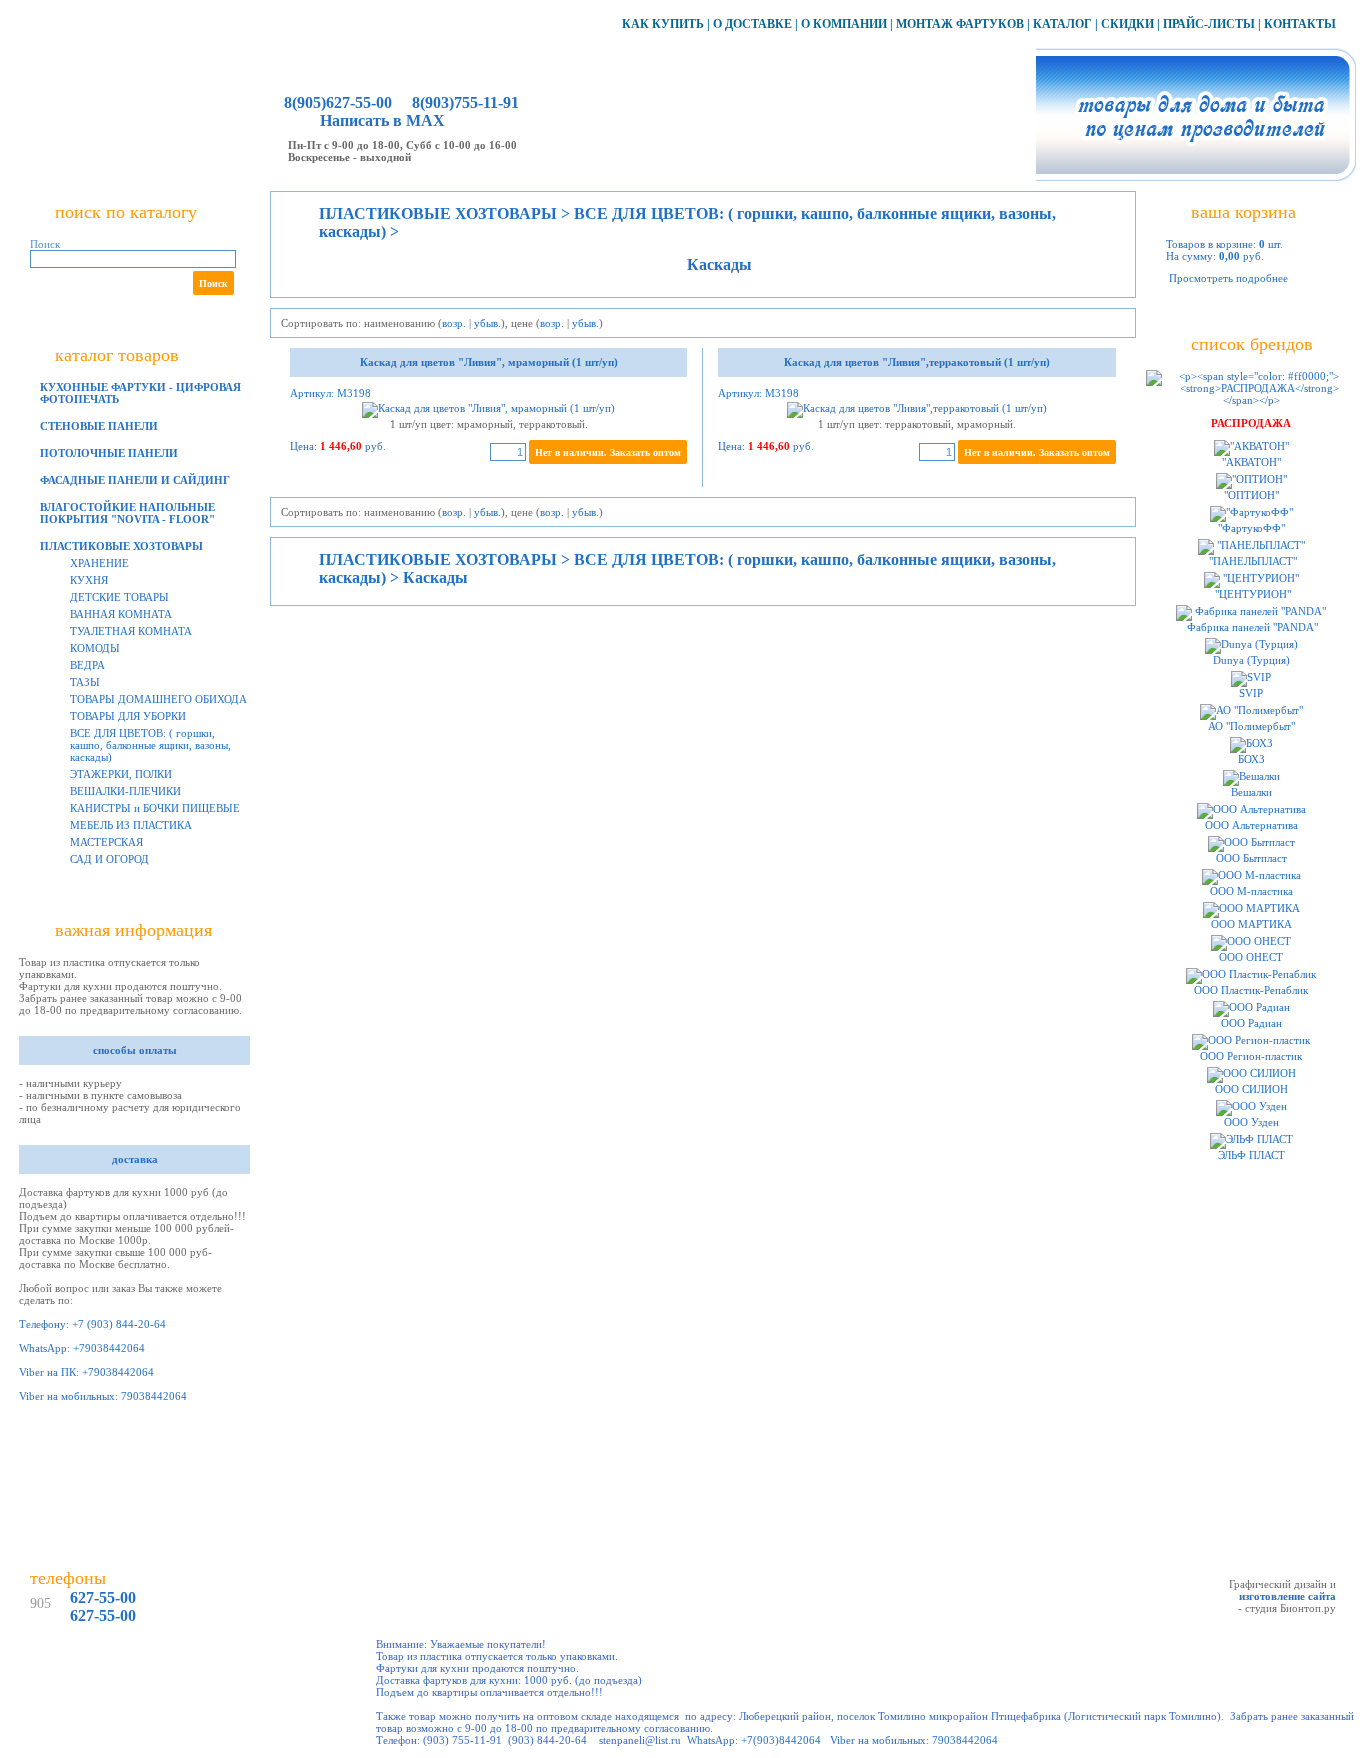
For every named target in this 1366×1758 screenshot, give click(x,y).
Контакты (1300, 24)
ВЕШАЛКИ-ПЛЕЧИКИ (125, 791)
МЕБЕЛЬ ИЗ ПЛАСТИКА (131, 825)
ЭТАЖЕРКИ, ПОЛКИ (121, 774)
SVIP (1251, 693)
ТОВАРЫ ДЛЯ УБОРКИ (128, 716)
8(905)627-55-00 (338, 102)
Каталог (1062, 24)
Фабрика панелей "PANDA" (1251, 627)
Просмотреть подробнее (1228, 278)
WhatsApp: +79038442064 (82, 1348)
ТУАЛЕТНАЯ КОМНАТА (131, 631)
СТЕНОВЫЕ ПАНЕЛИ (99, 426)
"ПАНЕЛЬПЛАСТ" (1251, 561)
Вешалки (1251, 792)
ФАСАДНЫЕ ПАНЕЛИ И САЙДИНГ (135, 480)
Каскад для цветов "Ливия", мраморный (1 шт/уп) (489, 362)
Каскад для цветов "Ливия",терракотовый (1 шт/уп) (917, 362)
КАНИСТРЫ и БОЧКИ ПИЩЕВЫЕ (155, 808)
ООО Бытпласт (1251, 858)
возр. (454, 323)
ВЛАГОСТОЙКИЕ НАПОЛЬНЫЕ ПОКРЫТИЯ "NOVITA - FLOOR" (127, 513)
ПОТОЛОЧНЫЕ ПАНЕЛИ (109, 453)
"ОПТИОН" (1251, 495)
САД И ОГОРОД (109, 859)
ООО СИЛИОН (1251, 1089)
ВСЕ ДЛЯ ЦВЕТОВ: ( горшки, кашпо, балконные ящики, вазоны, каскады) (150, 745)
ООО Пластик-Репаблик (1251, 990)
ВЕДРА (87, 665)
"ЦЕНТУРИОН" (1251, 594)
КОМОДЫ (95, 648)
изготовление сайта (1287, 1596)
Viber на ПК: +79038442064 (86, 1372)
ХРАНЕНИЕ (99, 563)
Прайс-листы (1209, 24)
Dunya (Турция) (1251, 660)
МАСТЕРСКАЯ (106, 842)
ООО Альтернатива (1251, 825)
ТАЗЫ (85, 682)
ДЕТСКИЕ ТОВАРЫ (119, 597)
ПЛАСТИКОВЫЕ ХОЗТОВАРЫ (121, 546)
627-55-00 (103, 1597)
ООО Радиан (1251, 1023)
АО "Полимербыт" (1251, 726)
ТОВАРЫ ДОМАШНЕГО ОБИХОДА (158, 699)
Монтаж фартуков (960, 24)
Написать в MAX (382, 120)
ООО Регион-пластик (1251, 1056)
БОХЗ (1251, 759)
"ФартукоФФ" (1251, 528)
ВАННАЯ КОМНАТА (121, 614)
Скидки (1127, 24)
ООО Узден (1251, 1122)
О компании (844, 24)
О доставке (752, 24)
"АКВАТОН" (1251, 462)
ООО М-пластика (1251, 891)
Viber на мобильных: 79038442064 (103, 1396)
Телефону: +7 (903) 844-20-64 (92, 1324)
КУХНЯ (89, 580)
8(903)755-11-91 (463, 102)
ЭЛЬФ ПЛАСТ (1251, 1155)
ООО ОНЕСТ (1251, 957)
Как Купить (663, 24)
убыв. (487, 323)
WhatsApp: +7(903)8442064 (754, 1740)
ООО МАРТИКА (1251, 924)
